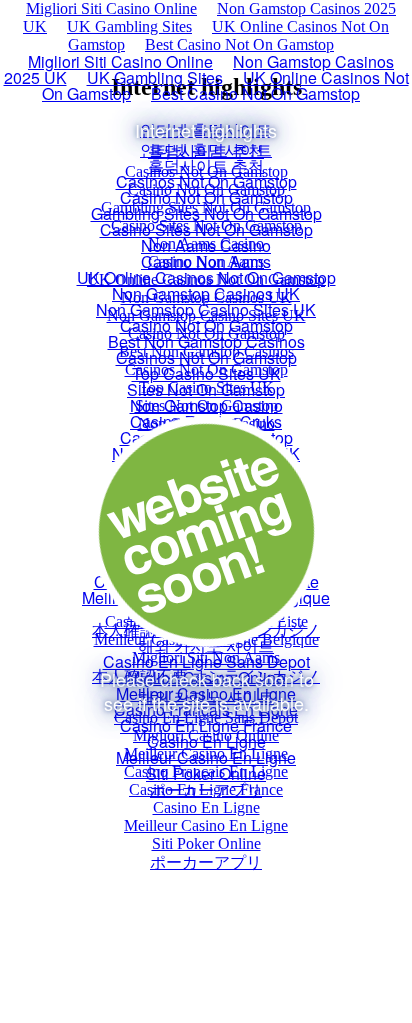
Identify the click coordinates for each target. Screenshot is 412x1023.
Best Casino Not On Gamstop (239, 44)
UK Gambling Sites (129, 26)
